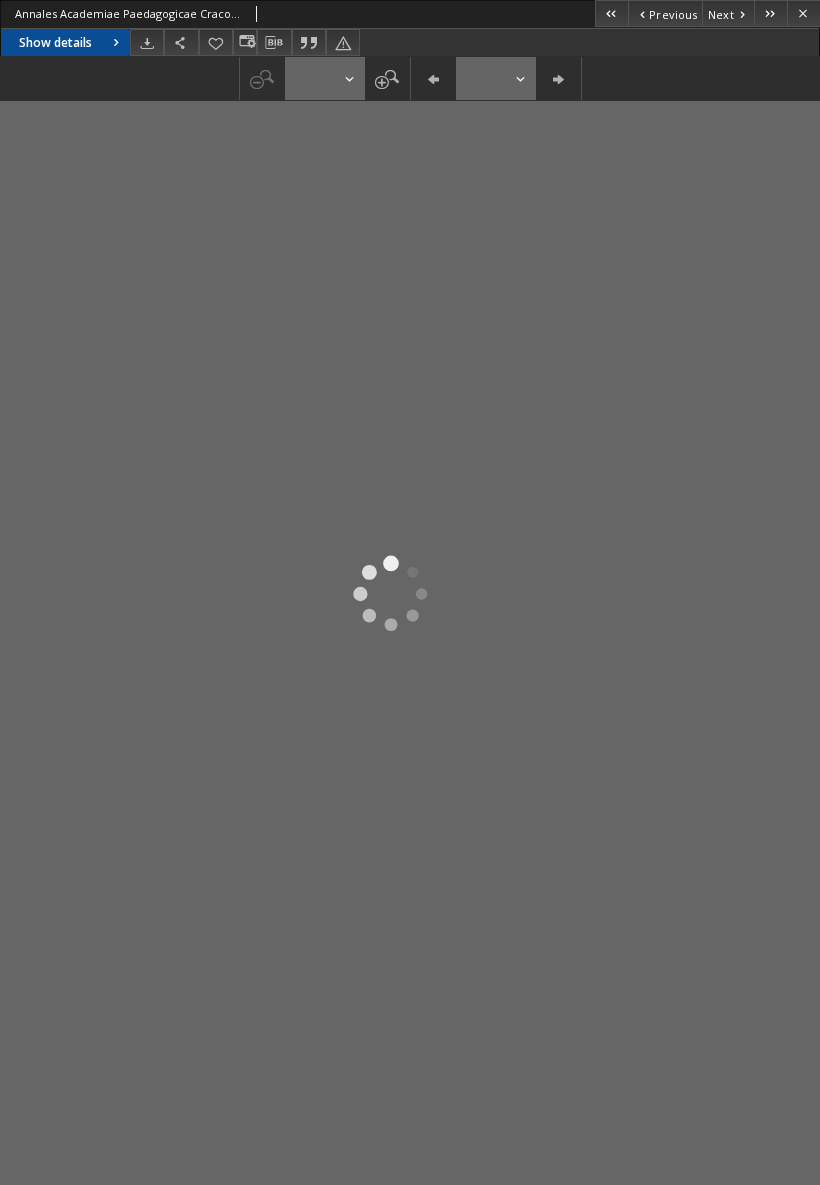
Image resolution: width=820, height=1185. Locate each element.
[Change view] (245, 42)
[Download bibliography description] (274, 43)
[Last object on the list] (770, 13)
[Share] (181, 42)
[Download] (147, 42)
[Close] (803, 13)
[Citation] (309, 42)
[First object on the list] (611, 13)
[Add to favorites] (216, 42)
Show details (55, 42)
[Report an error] (343, 42)
